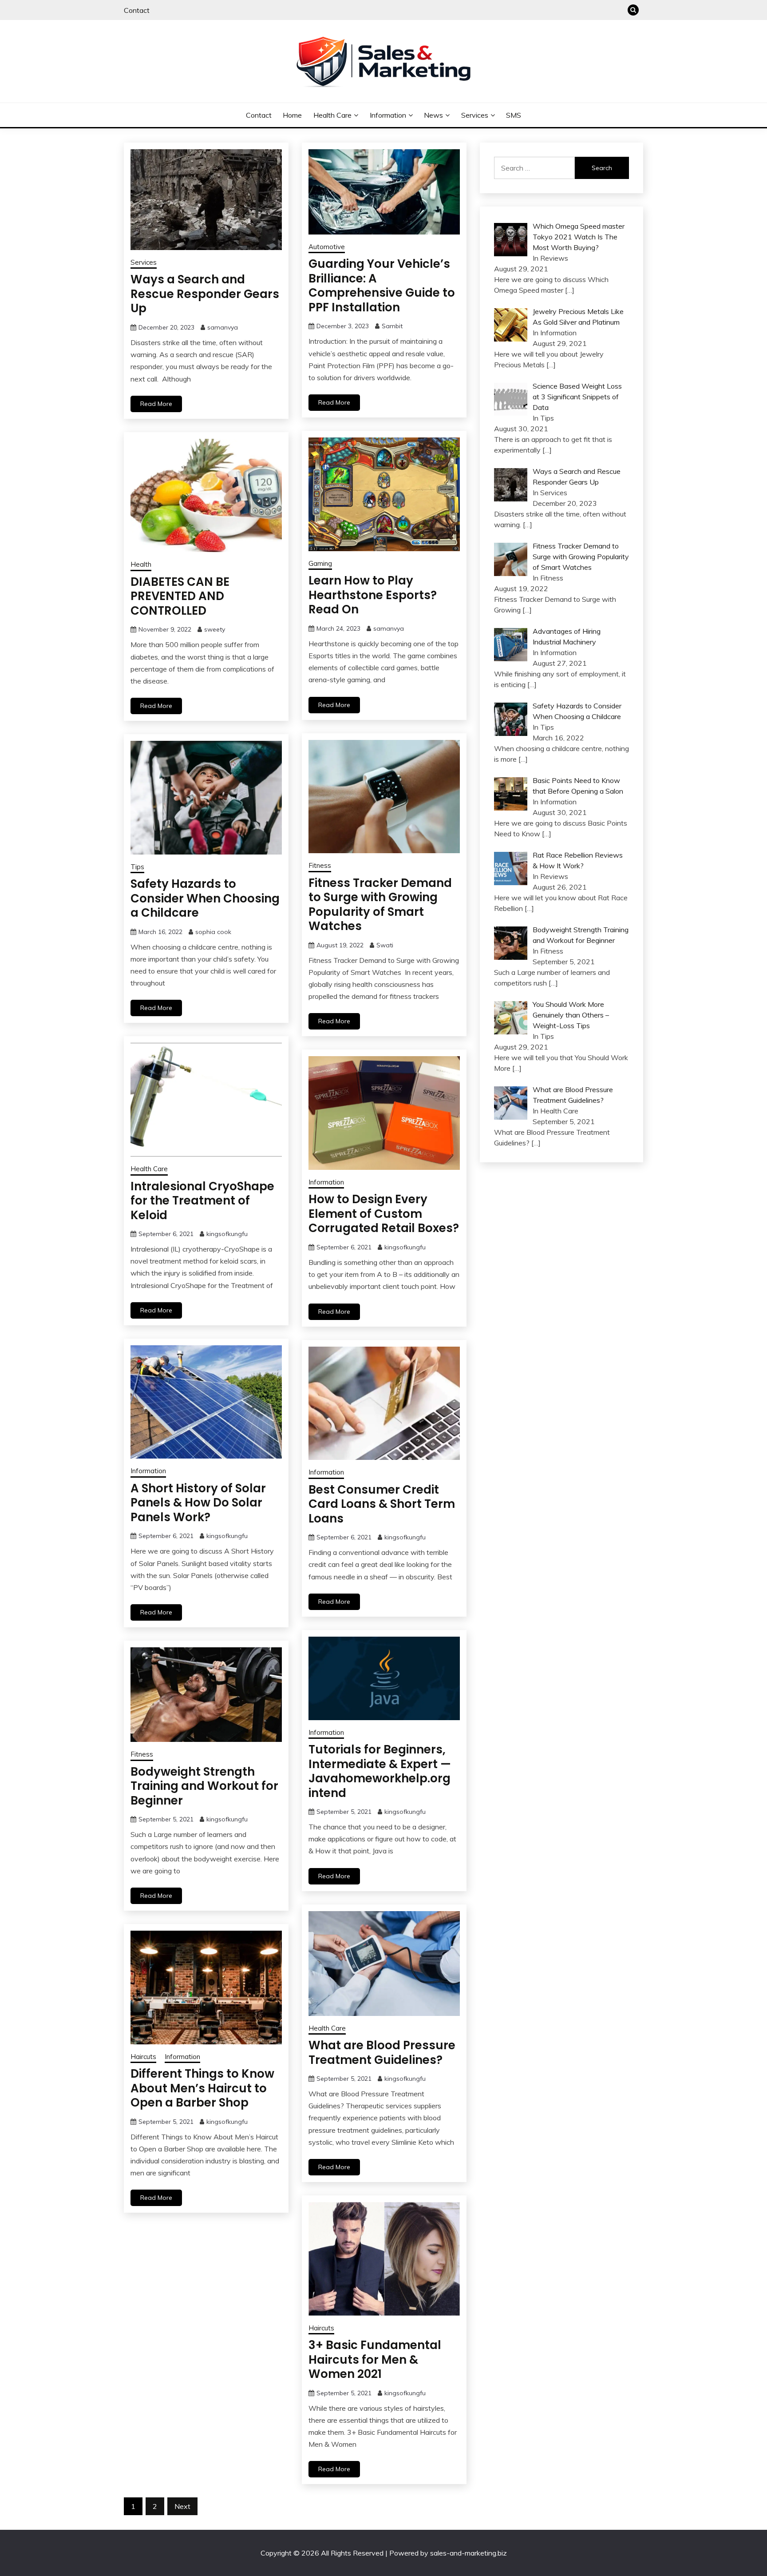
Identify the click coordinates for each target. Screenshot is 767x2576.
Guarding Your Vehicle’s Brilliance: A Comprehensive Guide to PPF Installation (382, 286)
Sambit (392, 326)
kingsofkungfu (227, 1234)
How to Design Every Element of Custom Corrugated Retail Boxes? (384, 1214)
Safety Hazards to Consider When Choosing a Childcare (205, 898)
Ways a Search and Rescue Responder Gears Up (205, 294)
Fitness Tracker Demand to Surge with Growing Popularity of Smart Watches (380, 905)
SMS (514, 115)
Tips (137, 867)
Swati (385, 945)
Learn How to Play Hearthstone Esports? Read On (373, 595)
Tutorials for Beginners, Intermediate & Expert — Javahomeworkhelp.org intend (380, 1771)
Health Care (332, 115)
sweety (215, 629)
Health (141, 564)
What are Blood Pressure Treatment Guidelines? (382, 2053)
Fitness (320, 865)
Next (182, 2506)
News (433, 115)
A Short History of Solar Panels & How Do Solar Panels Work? (198, 1503)
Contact (137, 10)
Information (388, 115)
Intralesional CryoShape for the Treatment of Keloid (202, 1201)
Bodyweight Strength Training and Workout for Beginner (204, 1786)
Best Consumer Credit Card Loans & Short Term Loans (382, 1504)
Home (292, 115)
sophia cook (213, 932)
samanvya (223, 327)
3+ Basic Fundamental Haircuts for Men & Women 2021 (375, 2359)
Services (475, 115)
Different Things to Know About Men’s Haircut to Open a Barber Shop (202, 2088)
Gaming (320, 563)
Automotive (327, 247)
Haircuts (143, 2057)
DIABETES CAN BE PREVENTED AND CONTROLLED (180, 596)
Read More (156, 404)
